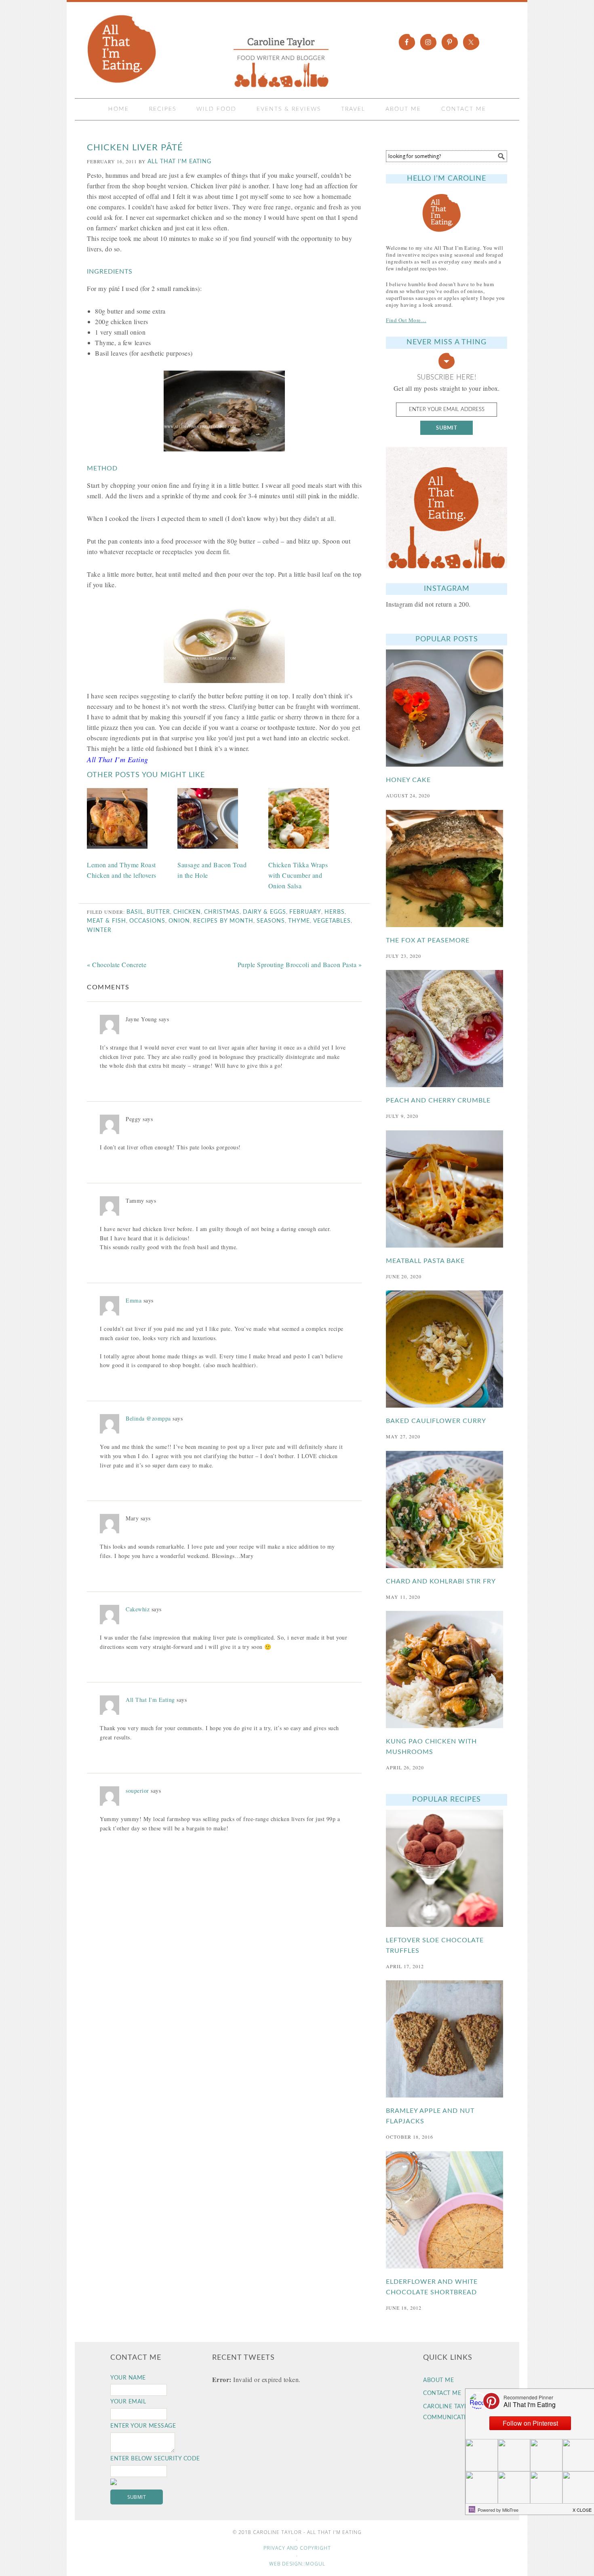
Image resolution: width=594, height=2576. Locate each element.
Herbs (335, 912)
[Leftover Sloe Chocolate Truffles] (447, 1868)
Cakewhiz (138, 1609)
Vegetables (332, 921)
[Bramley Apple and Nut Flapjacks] (447, 2039)
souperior (137, 1791)
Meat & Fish (106, 921)
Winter (99, 930)
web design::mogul (297, 2564)
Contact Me (442, 2393)
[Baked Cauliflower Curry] (447, 1349)
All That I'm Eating (210, 51)
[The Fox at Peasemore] (447, 869)
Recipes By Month (223, 921)
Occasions (147, 921)
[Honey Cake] (447, 708)
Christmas (222, 912)
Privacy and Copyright (297, 2548)
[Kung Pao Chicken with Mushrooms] (447, 1670)
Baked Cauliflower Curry (436, 1421)
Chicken (187, 912)
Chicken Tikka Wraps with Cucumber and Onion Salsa (298, 875)
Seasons (271, 921)
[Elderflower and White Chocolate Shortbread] (447, 2210)
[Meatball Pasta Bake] (447, 1189)
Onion (179, 921)
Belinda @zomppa (148, 1418)
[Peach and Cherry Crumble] (447, 1029)
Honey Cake (408, 780)
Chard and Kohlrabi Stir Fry (441, 1581)
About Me (438, 2380)
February (305, 912)
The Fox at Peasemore (428, 940)
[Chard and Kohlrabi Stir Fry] (447, 1509)
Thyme (299, 921)
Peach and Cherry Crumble (438, 1100)
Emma (134, 1300)
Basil (135, 912)
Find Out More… (406, 320)
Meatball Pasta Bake (425, 1261)
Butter (158, 912)
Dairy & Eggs (264, 912)
